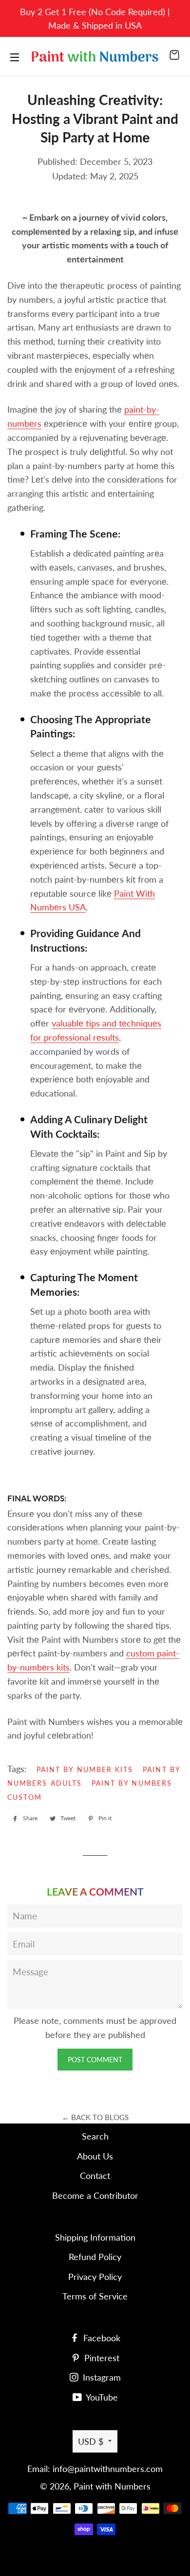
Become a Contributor (95, 2195)
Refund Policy (95, 2257)
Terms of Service (95, 2296)
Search (95, 2136)
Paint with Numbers (112, 2486)
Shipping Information (95, 2237)
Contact (95, 2176)
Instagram (101, 2377)
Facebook (101, 2338)
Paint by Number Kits (85, 1769)
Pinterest (101, 2358)
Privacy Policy (95, 2277)
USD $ (91, 2441)
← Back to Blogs (95, 2117)
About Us (95, 2156)
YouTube (101, 2397)
